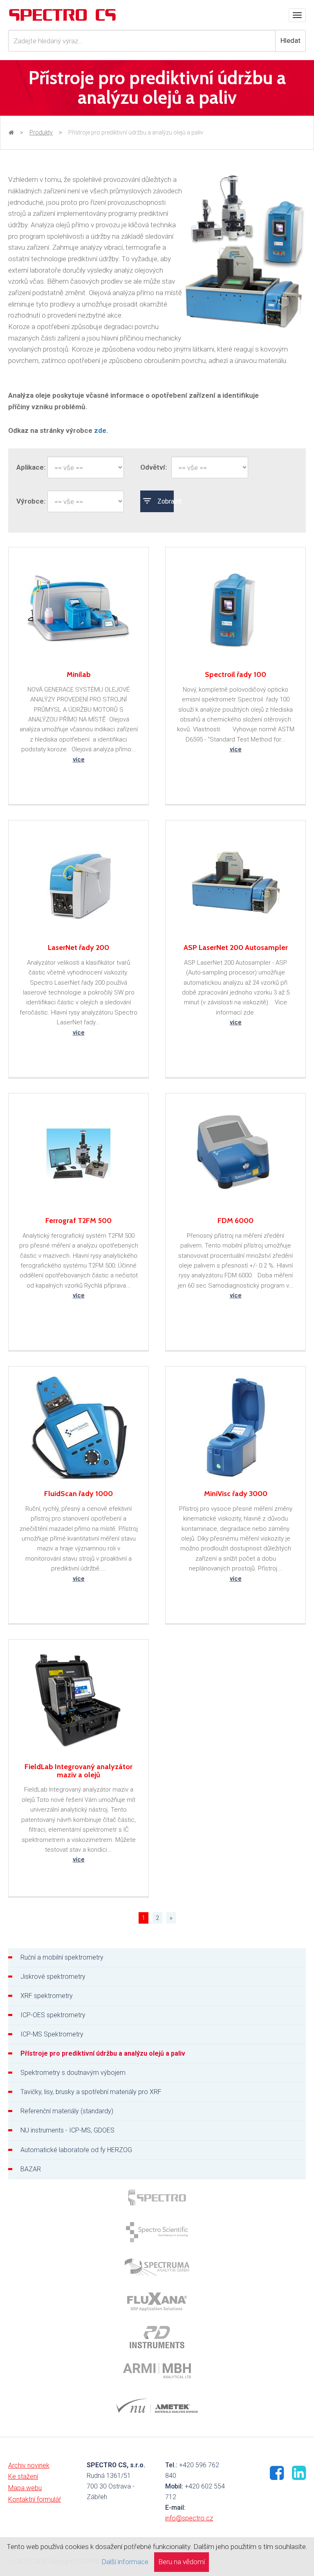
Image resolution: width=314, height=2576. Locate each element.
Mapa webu (25, 2488)
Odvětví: (152, 467)
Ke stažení (23, 2476)
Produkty (41, 132)
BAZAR (31, 2169)
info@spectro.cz (189, 2518)
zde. (101, 430)
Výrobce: (28, 501)
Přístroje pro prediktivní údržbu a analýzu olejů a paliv (103, 2053)
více (79, 759)
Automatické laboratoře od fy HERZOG (76, 2150)
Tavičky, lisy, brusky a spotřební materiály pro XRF (91, 2092)
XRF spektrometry (47, 1996)
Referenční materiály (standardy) (67, 2111)
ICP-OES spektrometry (53, 2015)
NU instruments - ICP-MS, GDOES (67, 2130)
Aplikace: (28, 467)
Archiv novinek (29, 2465)
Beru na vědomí (182, 2562)
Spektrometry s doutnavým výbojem (73, 2073)
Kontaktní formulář (35, 2499)
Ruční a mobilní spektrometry (62, 1957)
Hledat (290, 40)
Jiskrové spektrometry (53, 1977)
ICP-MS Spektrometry (52, 2034)
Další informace (125, 2562)
